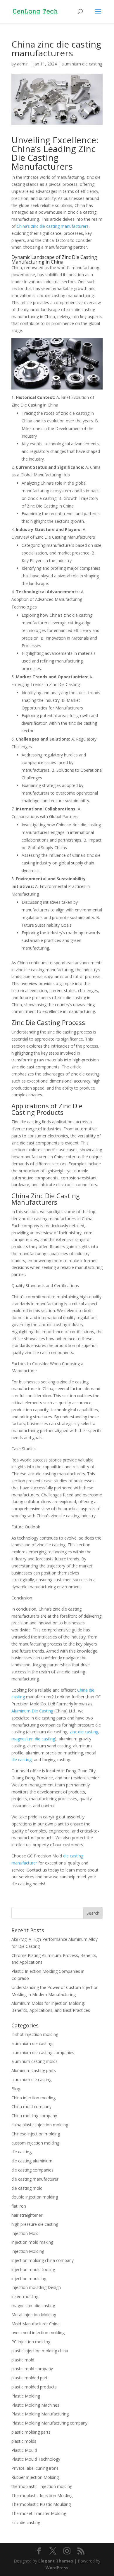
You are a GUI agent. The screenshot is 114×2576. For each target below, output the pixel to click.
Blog (16, 2089)
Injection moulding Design (36, 2287)
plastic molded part (30, 2378)
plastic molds (24, 2441)
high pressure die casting (35, 2224)
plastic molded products (34, 2387)
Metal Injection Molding (34, 2315)
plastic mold (23, 2360)
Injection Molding (28, 2251)
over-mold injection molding (38, 2333)
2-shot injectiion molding (35, 2034)
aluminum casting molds (34, 2061)
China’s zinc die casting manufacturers (53, 226)
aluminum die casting (31, 2079)
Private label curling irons (35, 2468)
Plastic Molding (26, 2396)
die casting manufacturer (35, 2179)
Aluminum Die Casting (32, 1711)
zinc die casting (84, 1732)
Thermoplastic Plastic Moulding (41, 2504)
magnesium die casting (33, 1739)
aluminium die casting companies (43, 2052)
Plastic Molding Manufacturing (40, 2414)
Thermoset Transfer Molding (39, 2513)
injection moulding (29, 2279)
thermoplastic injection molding (42, 2486)
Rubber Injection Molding (35, 2477)
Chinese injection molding (36, 2134)
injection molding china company (43, 2260)
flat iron (19, 2206)
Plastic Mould (24, 2450)
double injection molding (35, 2197)
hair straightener (27, 2215)
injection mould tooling (33, 2269)
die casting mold (27, 2188)
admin (23, 64)
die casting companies (32, 2170)
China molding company (34, 2116)
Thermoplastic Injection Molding (42, 2495)
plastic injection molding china (40, 2351)
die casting (21, 1760)
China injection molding (33, 2098)
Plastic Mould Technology (36, 2459)
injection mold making (32, 2242)
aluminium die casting (82, 64)
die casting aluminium (32, 2161)
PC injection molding (31, 2342)
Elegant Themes (56, 2561)
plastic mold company (32, 2369)
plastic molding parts (31, 2432)
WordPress (57, 2568)
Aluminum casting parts (34, 2070)
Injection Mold (25, 2233)
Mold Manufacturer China (36, 2324)
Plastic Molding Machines (35, 2405)
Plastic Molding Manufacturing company (49, 2423)
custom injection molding (35, 2143)
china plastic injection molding (40, 2125)
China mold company (31, 2107)
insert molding (25, 2296)
